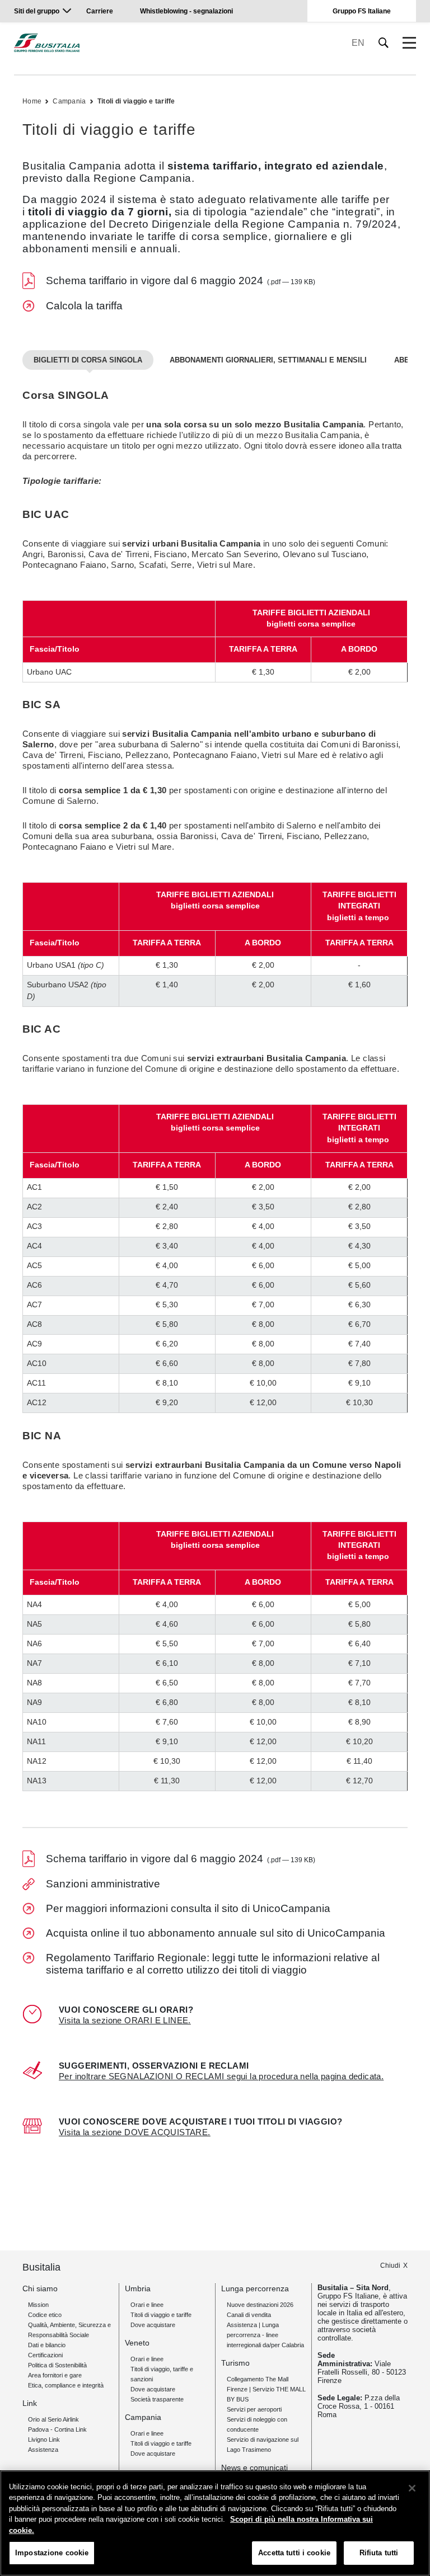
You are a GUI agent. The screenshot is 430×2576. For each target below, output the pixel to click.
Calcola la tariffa (84, 306)
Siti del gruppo (37, 11)
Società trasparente (157, 2399)
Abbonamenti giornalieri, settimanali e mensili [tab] (268, 360)
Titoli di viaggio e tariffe (136, 101)
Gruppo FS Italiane (362, 11)
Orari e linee (147, 2305)
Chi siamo (40, 2288)
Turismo (235, 2363)
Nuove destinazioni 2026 (260, 2305)
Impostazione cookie (52, 2553)
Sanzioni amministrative (103, 1884)
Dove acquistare (153, 2325)
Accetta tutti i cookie (294, 2553)
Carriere (100, 11)
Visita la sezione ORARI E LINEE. (125, 2020)
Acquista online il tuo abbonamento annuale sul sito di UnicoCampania (216, 1933)
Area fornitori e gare (55, 2375)
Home (32, 101)
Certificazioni (45, 2355)
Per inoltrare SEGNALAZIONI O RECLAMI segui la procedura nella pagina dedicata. (221, 2076)
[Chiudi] (412, 2488)
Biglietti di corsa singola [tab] (88, 360)
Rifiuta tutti (379, 2553)
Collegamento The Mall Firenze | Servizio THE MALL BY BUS (266, 2389)
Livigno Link (44, 2440)
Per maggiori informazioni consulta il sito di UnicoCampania (188, 1908)
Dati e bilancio (47, 2345)
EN (358, 43)
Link (30, 2403)
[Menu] (409, 43)
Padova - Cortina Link (57, 2429)
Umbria (138, 2288)
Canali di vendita (249, 2315)
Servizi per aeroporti (254, 2409)
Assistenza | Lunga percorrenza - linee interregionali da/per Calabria (265, 2335)
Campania (69, 101)
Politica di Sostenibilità (57, 2365)
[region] (215, 2523)
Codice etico (45, 2315)
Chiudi (390, 2266)
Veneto (137, 2343)
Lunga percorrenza (255, 2288)
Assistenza (43, 2450)
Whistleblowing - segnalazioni (186, 11)
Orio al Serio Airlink (53, 2419)
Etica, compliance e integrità (66, 2385)
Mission (38, 2305)
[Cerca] (384, 43)
